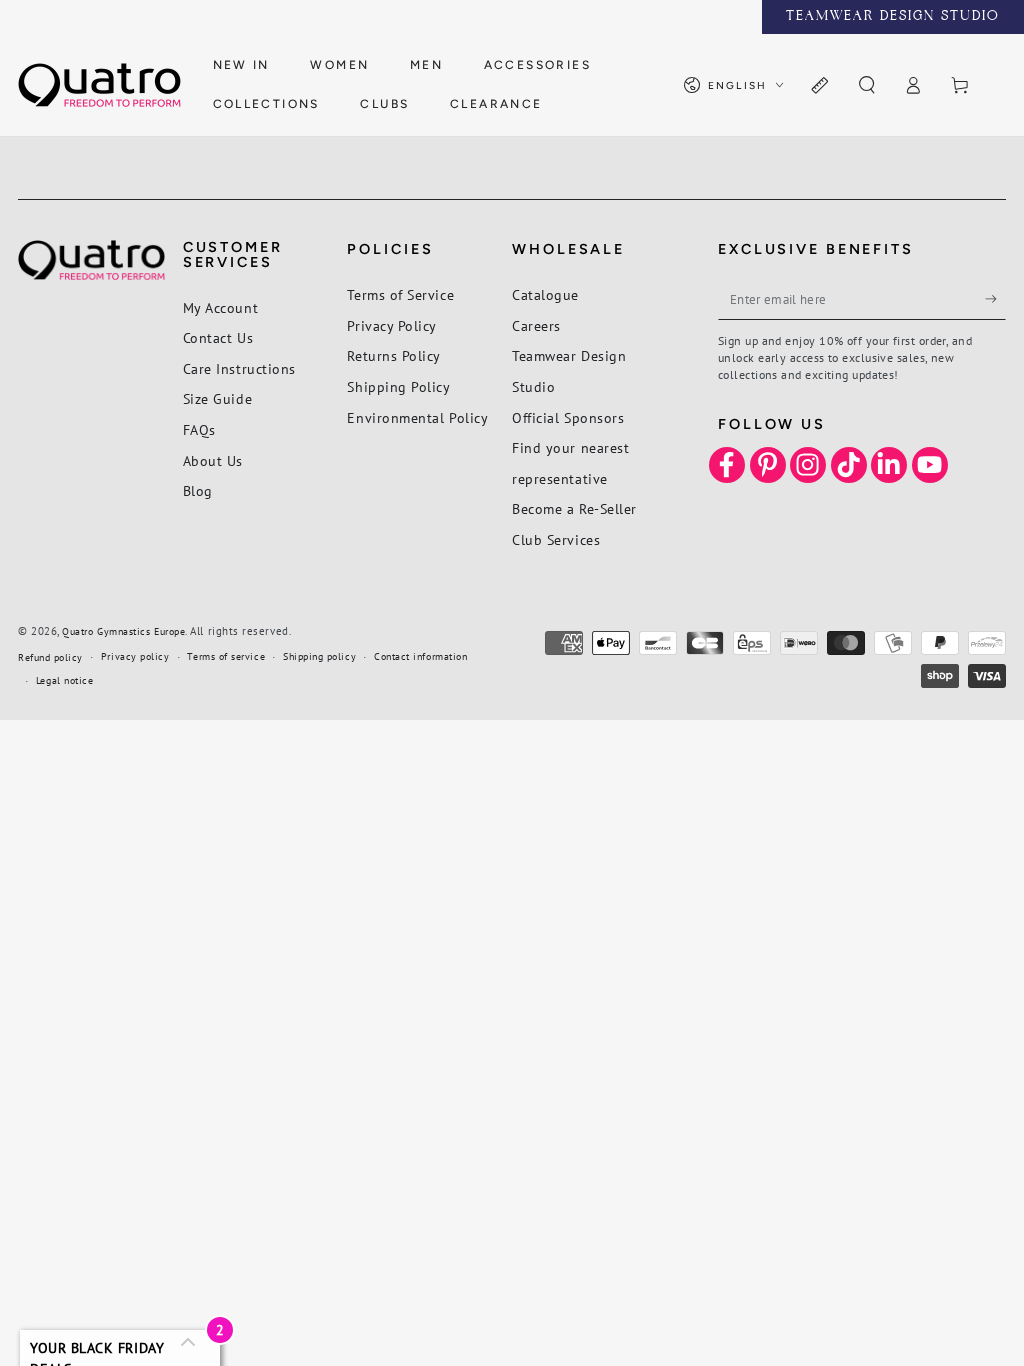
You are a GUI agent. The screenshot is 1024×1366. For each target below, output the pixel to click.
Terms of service (226, 656)
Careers (536, 325)
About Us (213, 460)
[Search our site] (866, 86)
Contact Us (218, 337)
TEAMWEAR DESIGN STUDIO (893, 17)
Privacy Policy (392, 325)
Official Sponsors (568, 417)
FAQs (199, 429)
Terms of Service (400, 294)
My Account (220, 307)
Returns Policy (394, 355)
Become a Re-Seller (574, 508)
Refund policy (50, 657)
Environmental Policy (417, 417)
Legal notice (64, 680)
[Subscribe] (995, 299)
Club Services (556, 539)
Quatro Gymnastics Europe (123, 631)
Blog (198, 490)
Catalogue (545, 294)
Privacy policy (135, 656)
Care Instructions (239, 368)
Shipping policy (319, 656)
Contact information (420, 656)
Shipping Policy (398, 386)
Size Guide (217, 398)
